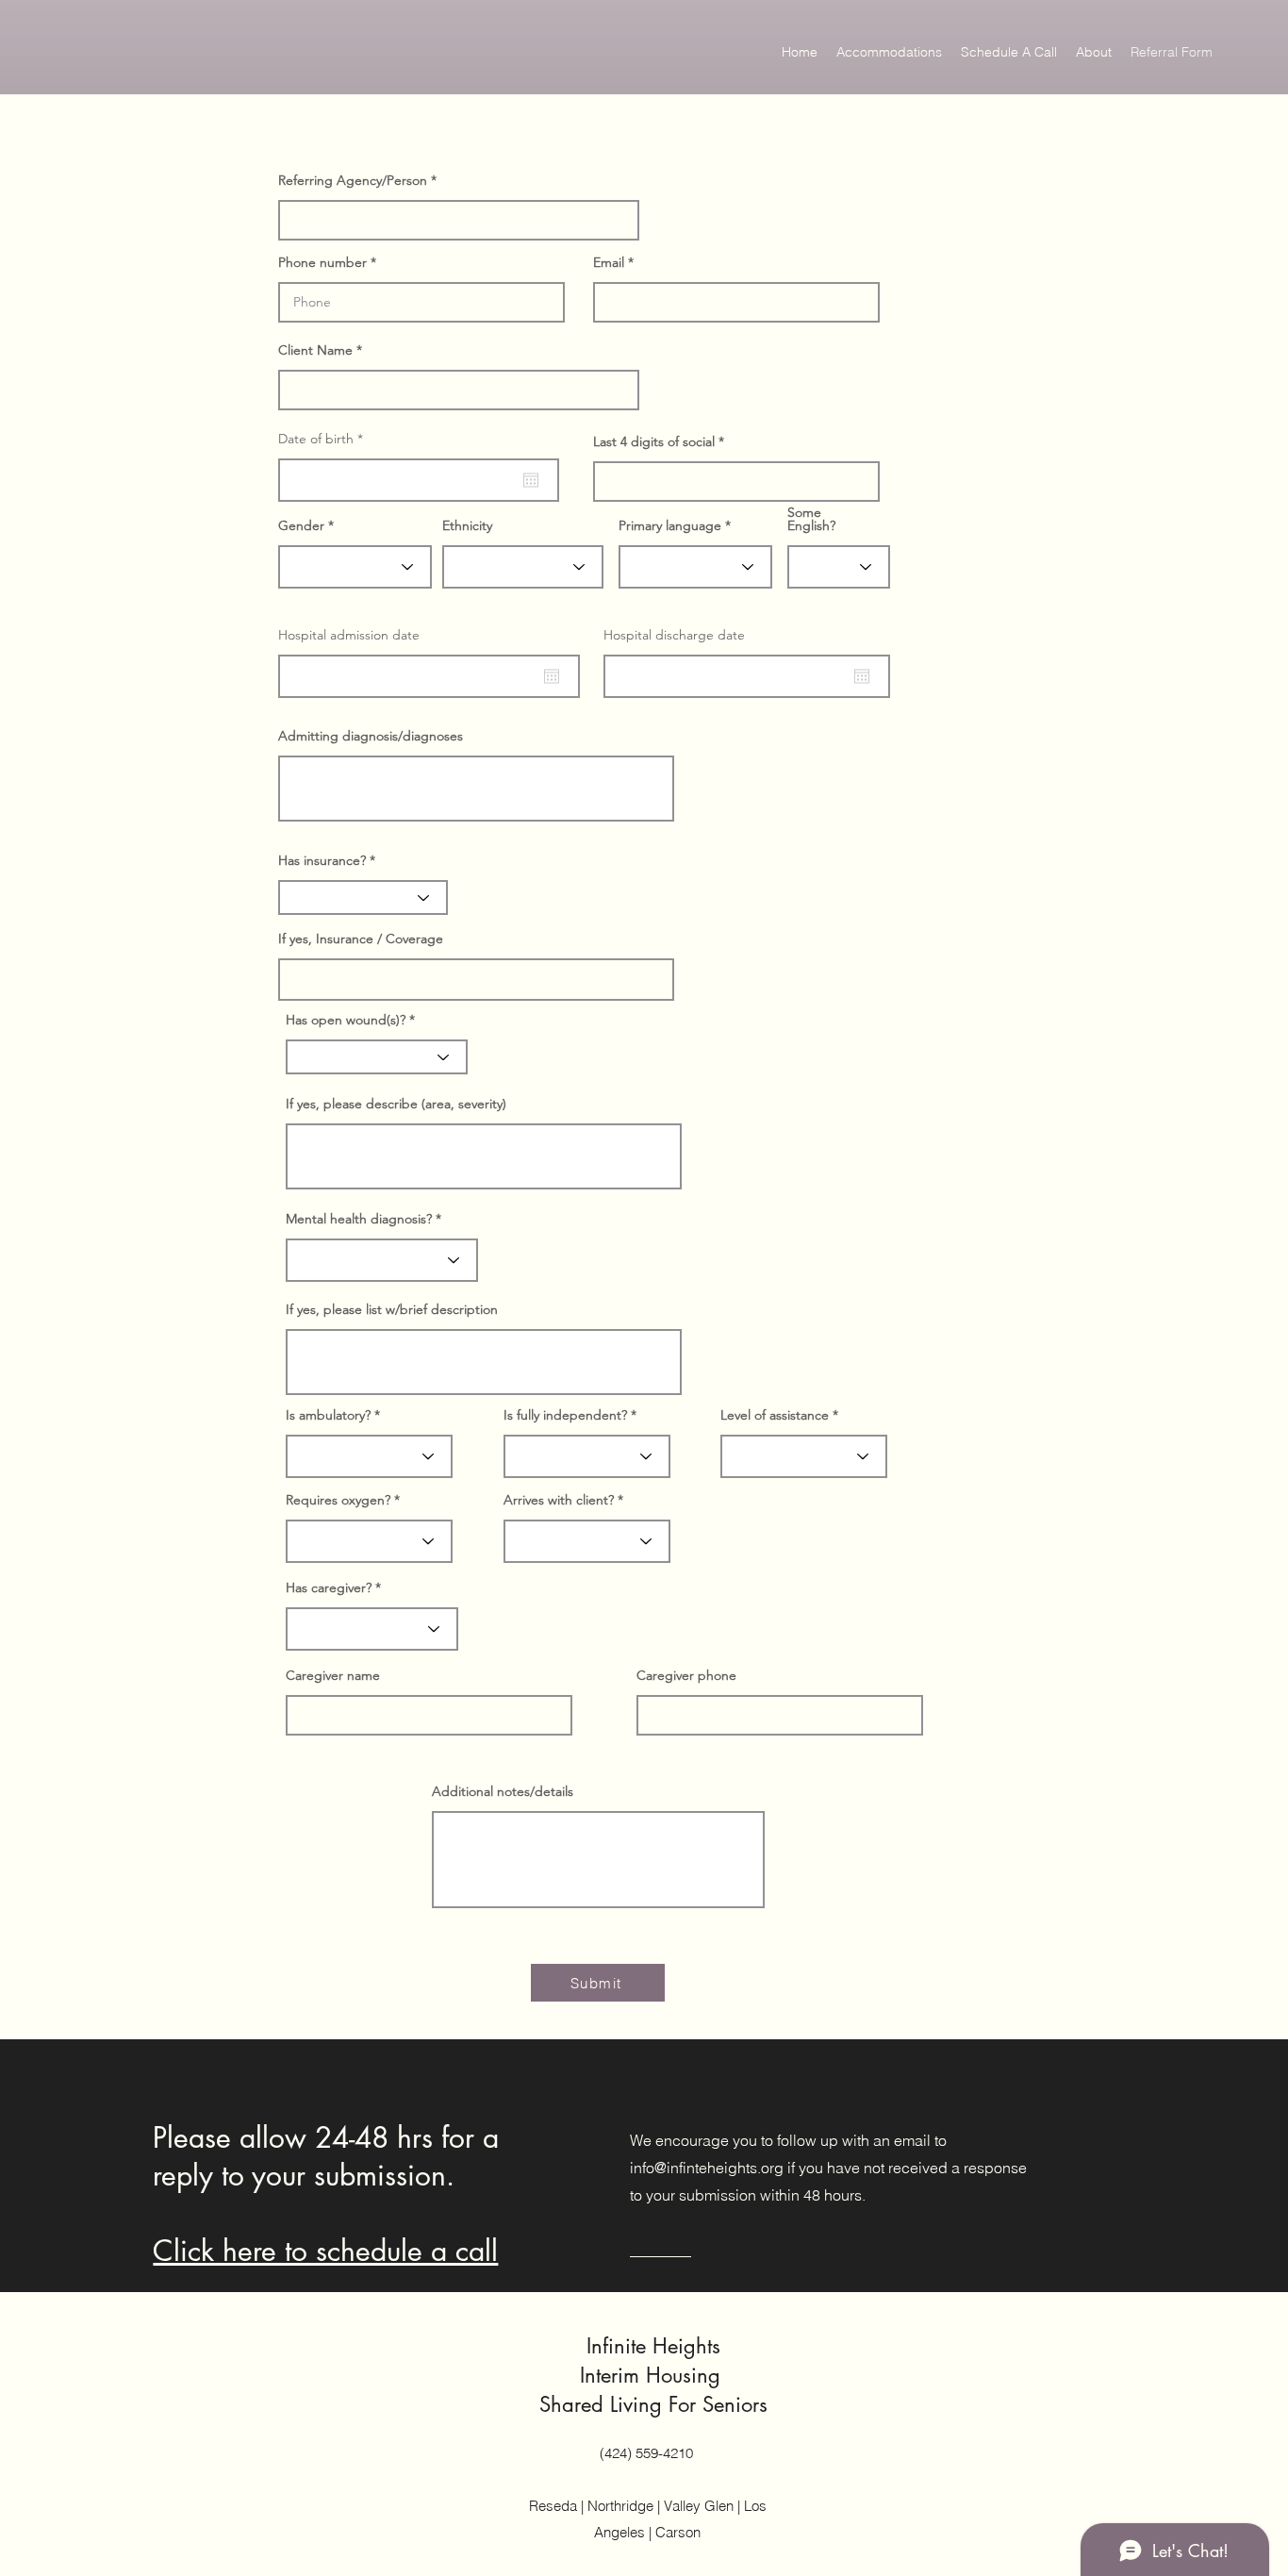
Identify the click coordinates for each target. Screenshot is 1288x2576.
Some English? (811, 519)
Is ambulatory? (328, 1415)
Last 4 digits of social (654, 441)
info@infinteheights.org (707, 2168)
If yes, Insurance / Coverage (361, 939)
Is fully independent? (565, 1415)
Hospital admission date (349, 635)
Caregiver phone (686, 1675)
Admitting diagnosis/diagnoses (371, 736)
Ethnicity (467, 525)
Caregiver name (333, 1675)
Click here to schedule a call (325, 2251)
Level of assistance (775, 1415)
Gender (301, 525)
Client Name (315, 350)
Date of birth (324, 439)
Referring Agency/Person (353, 180)
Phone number (322, 262)
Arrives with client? (559, 1500)
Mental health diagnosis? (359, 1219)
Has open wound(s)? (346, 1020)
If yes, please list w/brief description (392, 1309)
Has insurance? (322, 860)
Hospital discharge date (674, 635)
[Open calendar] (531, 480)
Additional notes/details (503, 1791)
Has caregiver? (329, 1587)
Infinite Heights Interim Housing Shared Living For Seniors (653, 2375)
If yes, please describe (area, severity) (396, 1104)
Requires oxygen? (338, 1500)
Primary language (670, 525)
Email (609, 262)
